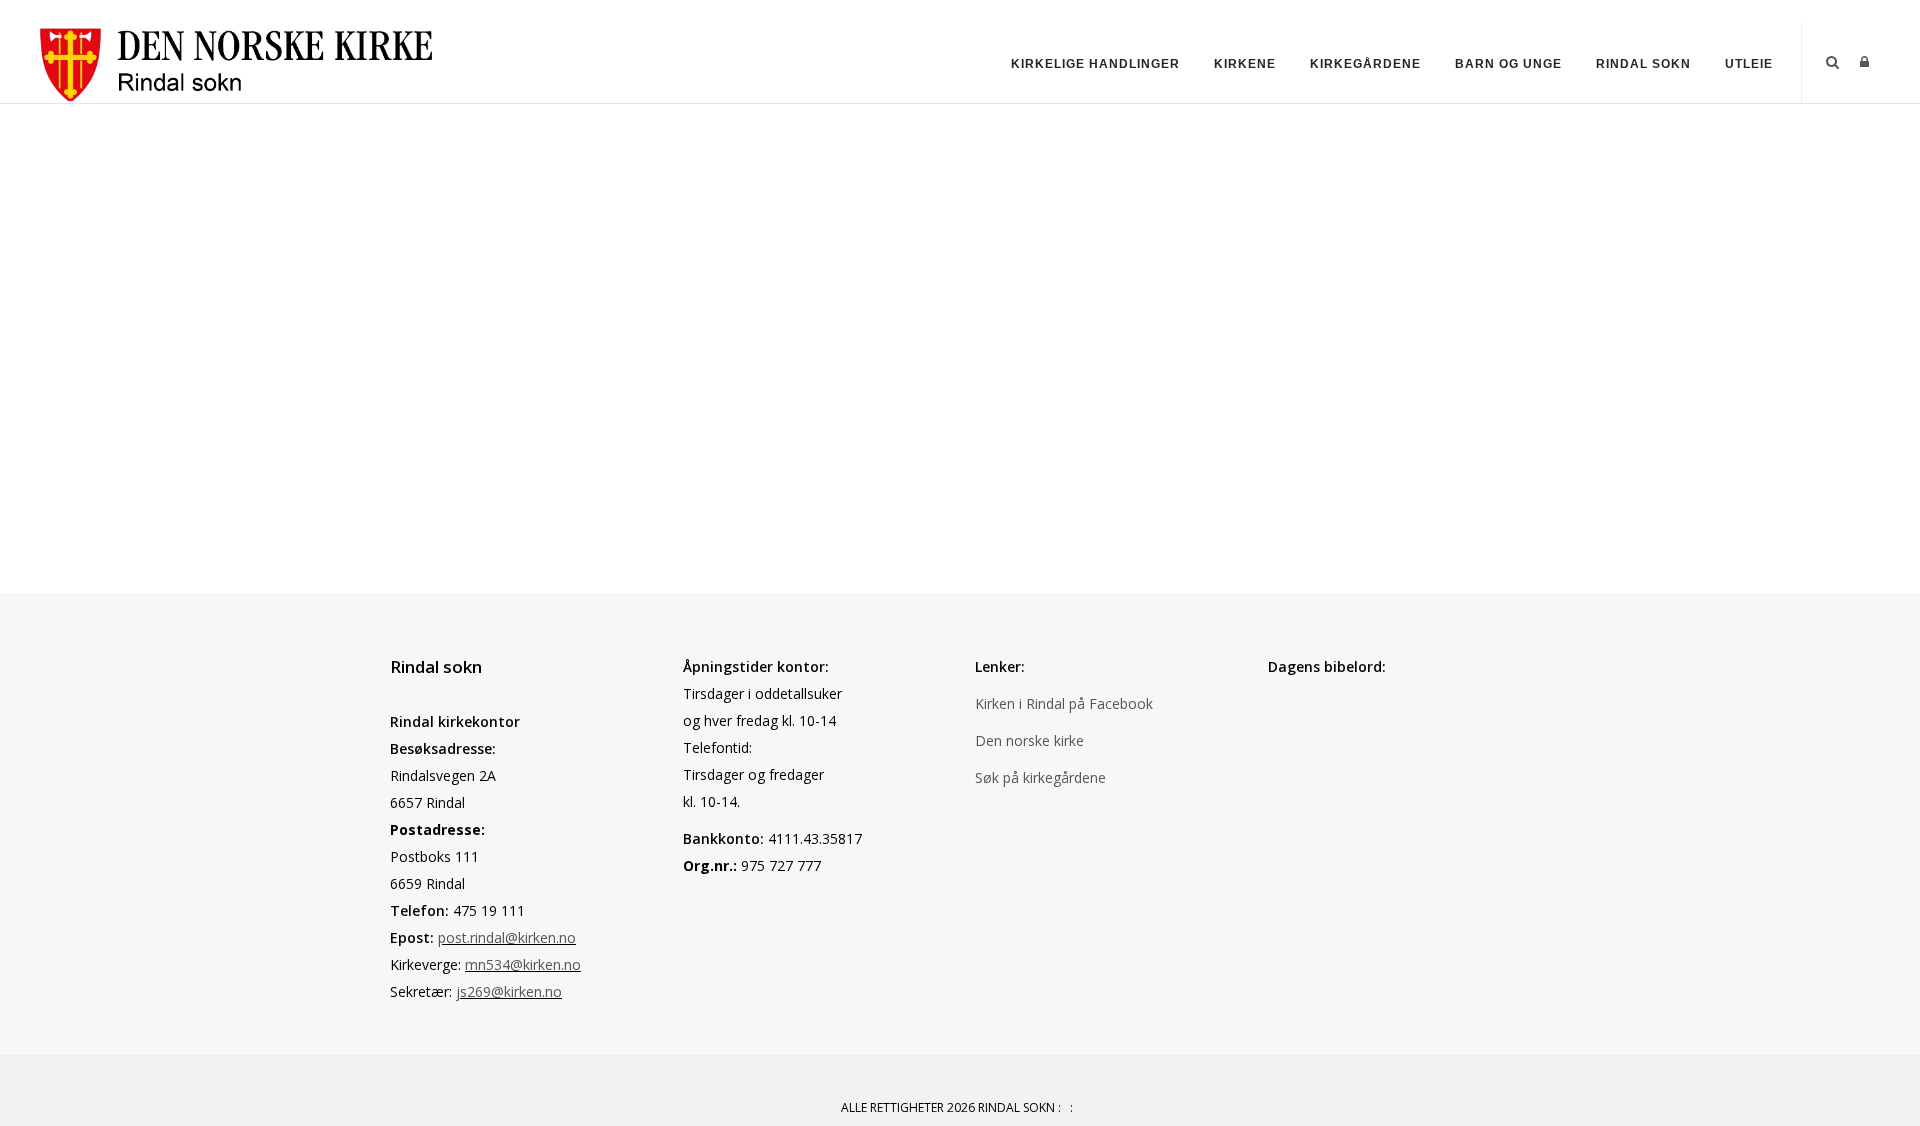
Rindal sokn (1643, 64)
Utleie (1749, 64)
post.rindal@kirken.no (507, 937)
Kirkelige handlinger (1095, 64)
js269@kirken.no (509, 991)
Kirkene (1245, 64)
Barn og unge (1508, 64)
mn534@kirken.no (523, 964)
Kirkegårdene (1365, 64)
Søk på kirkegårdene (1040, 777)
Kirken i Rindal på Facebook (1064, 703)
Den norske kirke (1029, 740)
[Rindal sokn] (232, 61)
